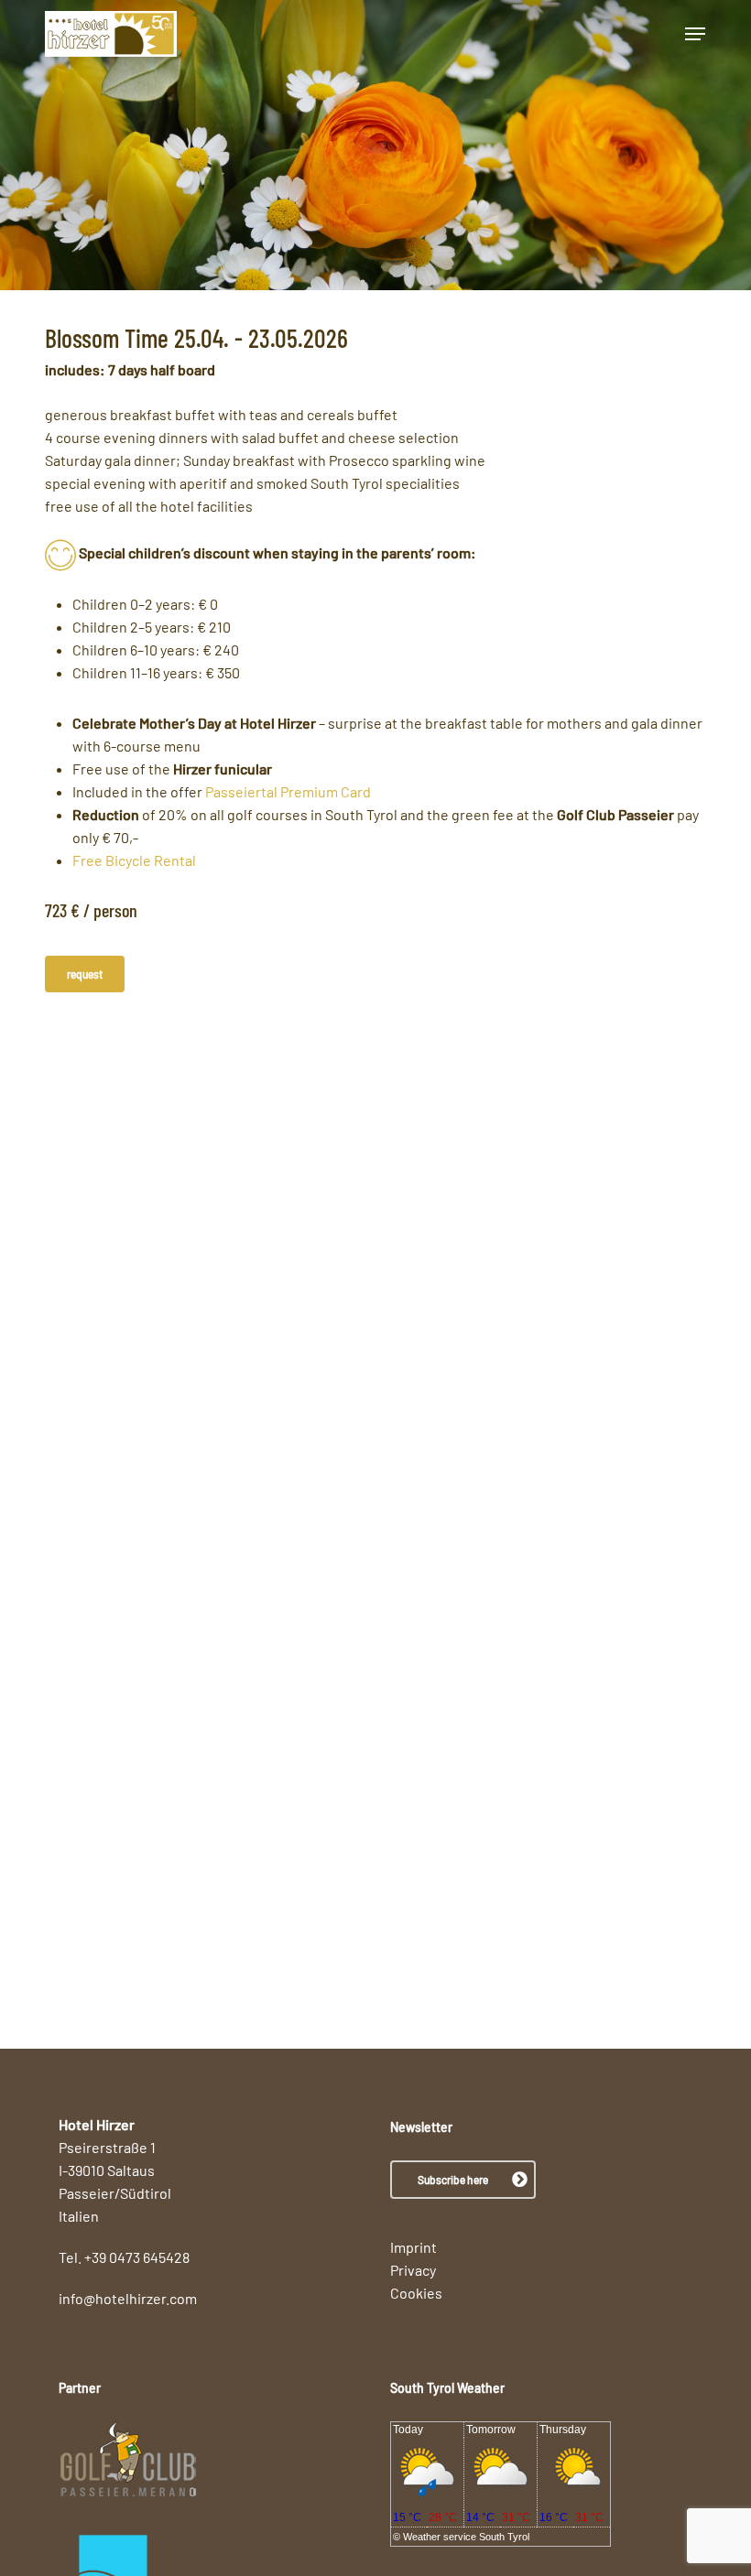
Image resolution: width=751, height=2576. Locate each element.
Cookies (416, 2293)
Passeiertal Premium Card (288, 791)
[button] (695, 34)
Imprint (414, 2247)
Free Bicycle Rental (134, 860)
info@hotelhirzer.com (128, 2298)
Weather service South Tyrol (466, 2537)
